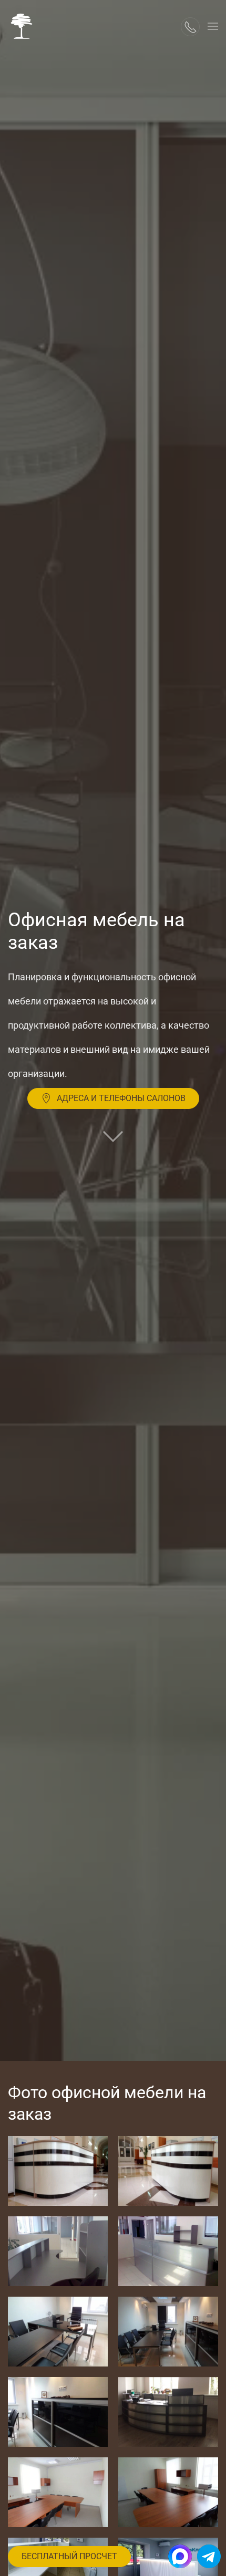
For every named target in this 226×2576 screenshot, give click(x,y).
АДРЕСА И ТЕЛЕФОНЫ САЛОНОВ (121, 1098)
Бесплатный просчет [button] (69, 2556)
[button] (213, 26)
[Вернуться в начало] (21, 26)
